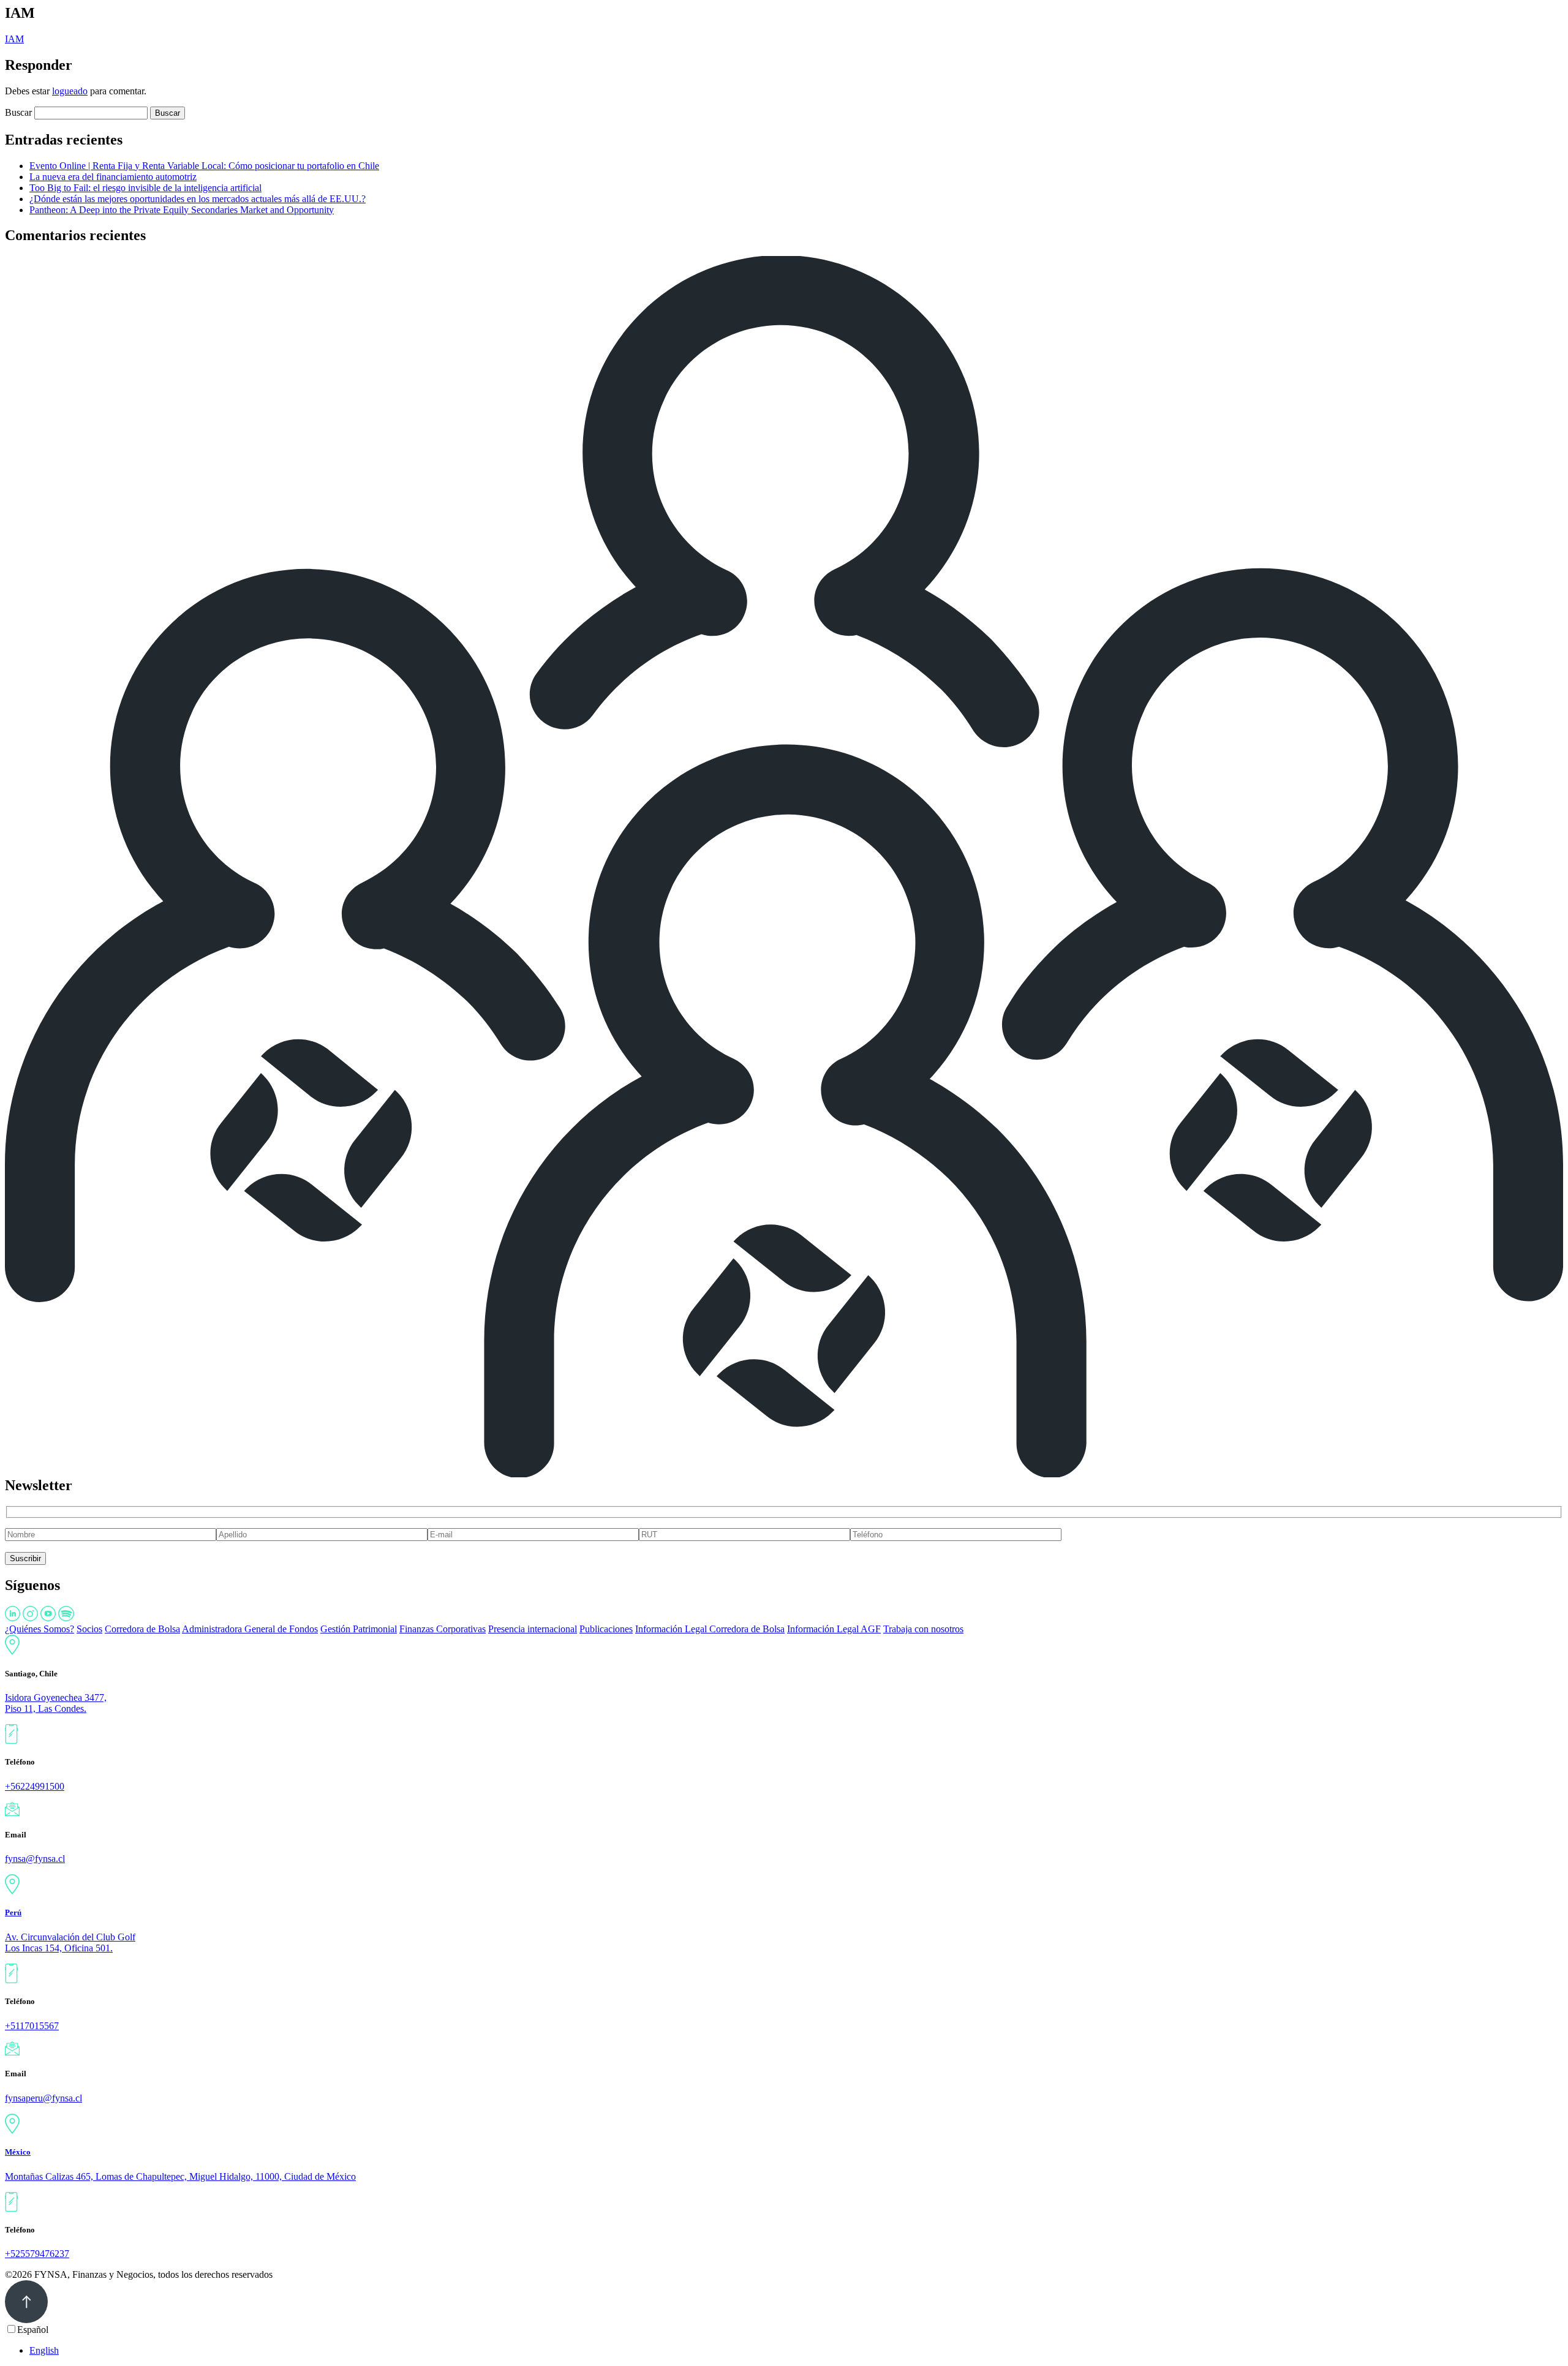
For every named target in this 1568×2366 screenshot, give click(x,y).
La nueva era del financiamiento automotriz (113, 177)
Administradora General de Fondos (250, 1629)
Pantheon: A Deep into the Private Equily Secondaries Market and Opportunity (182, 210)
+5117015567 (32, 2026)
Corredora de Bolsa (142, 1629)
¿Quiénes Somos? (40, 1629)
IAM (14, 39)
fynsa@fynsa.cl (35, 1859)
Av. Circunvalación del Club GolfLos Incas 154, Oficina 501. (70, 1942)
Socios (89, 1629)
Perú (13, 1912)
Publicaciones (606, 1629)
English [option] (44, 2350)
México (18, 2152)
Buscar (18, 112)
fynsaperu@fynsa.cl (43, 2098)
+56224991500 (35, 1786)
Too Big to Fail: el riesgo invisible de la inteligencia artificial (145, 188)
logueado (70, 91)
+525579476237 (37, 2254)
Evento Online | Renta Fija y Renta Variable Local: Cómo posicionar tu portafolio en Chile (204, 166)
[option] (796, 2351)
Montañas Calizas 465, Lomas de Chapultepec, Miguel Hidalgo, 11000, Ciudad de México (180, 2176)
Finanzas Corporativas (443, 1629)
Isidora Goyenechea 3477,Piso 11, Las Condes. (56, 1703)
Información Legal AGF (834, 1629)
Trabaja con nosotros (923, 1629)
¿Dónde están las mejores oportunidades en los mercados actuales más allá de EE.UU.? (198, 199)
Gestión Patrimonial (359, 1629)
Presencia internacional (533, 1629)
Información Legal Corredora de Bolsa (710, 1629)
